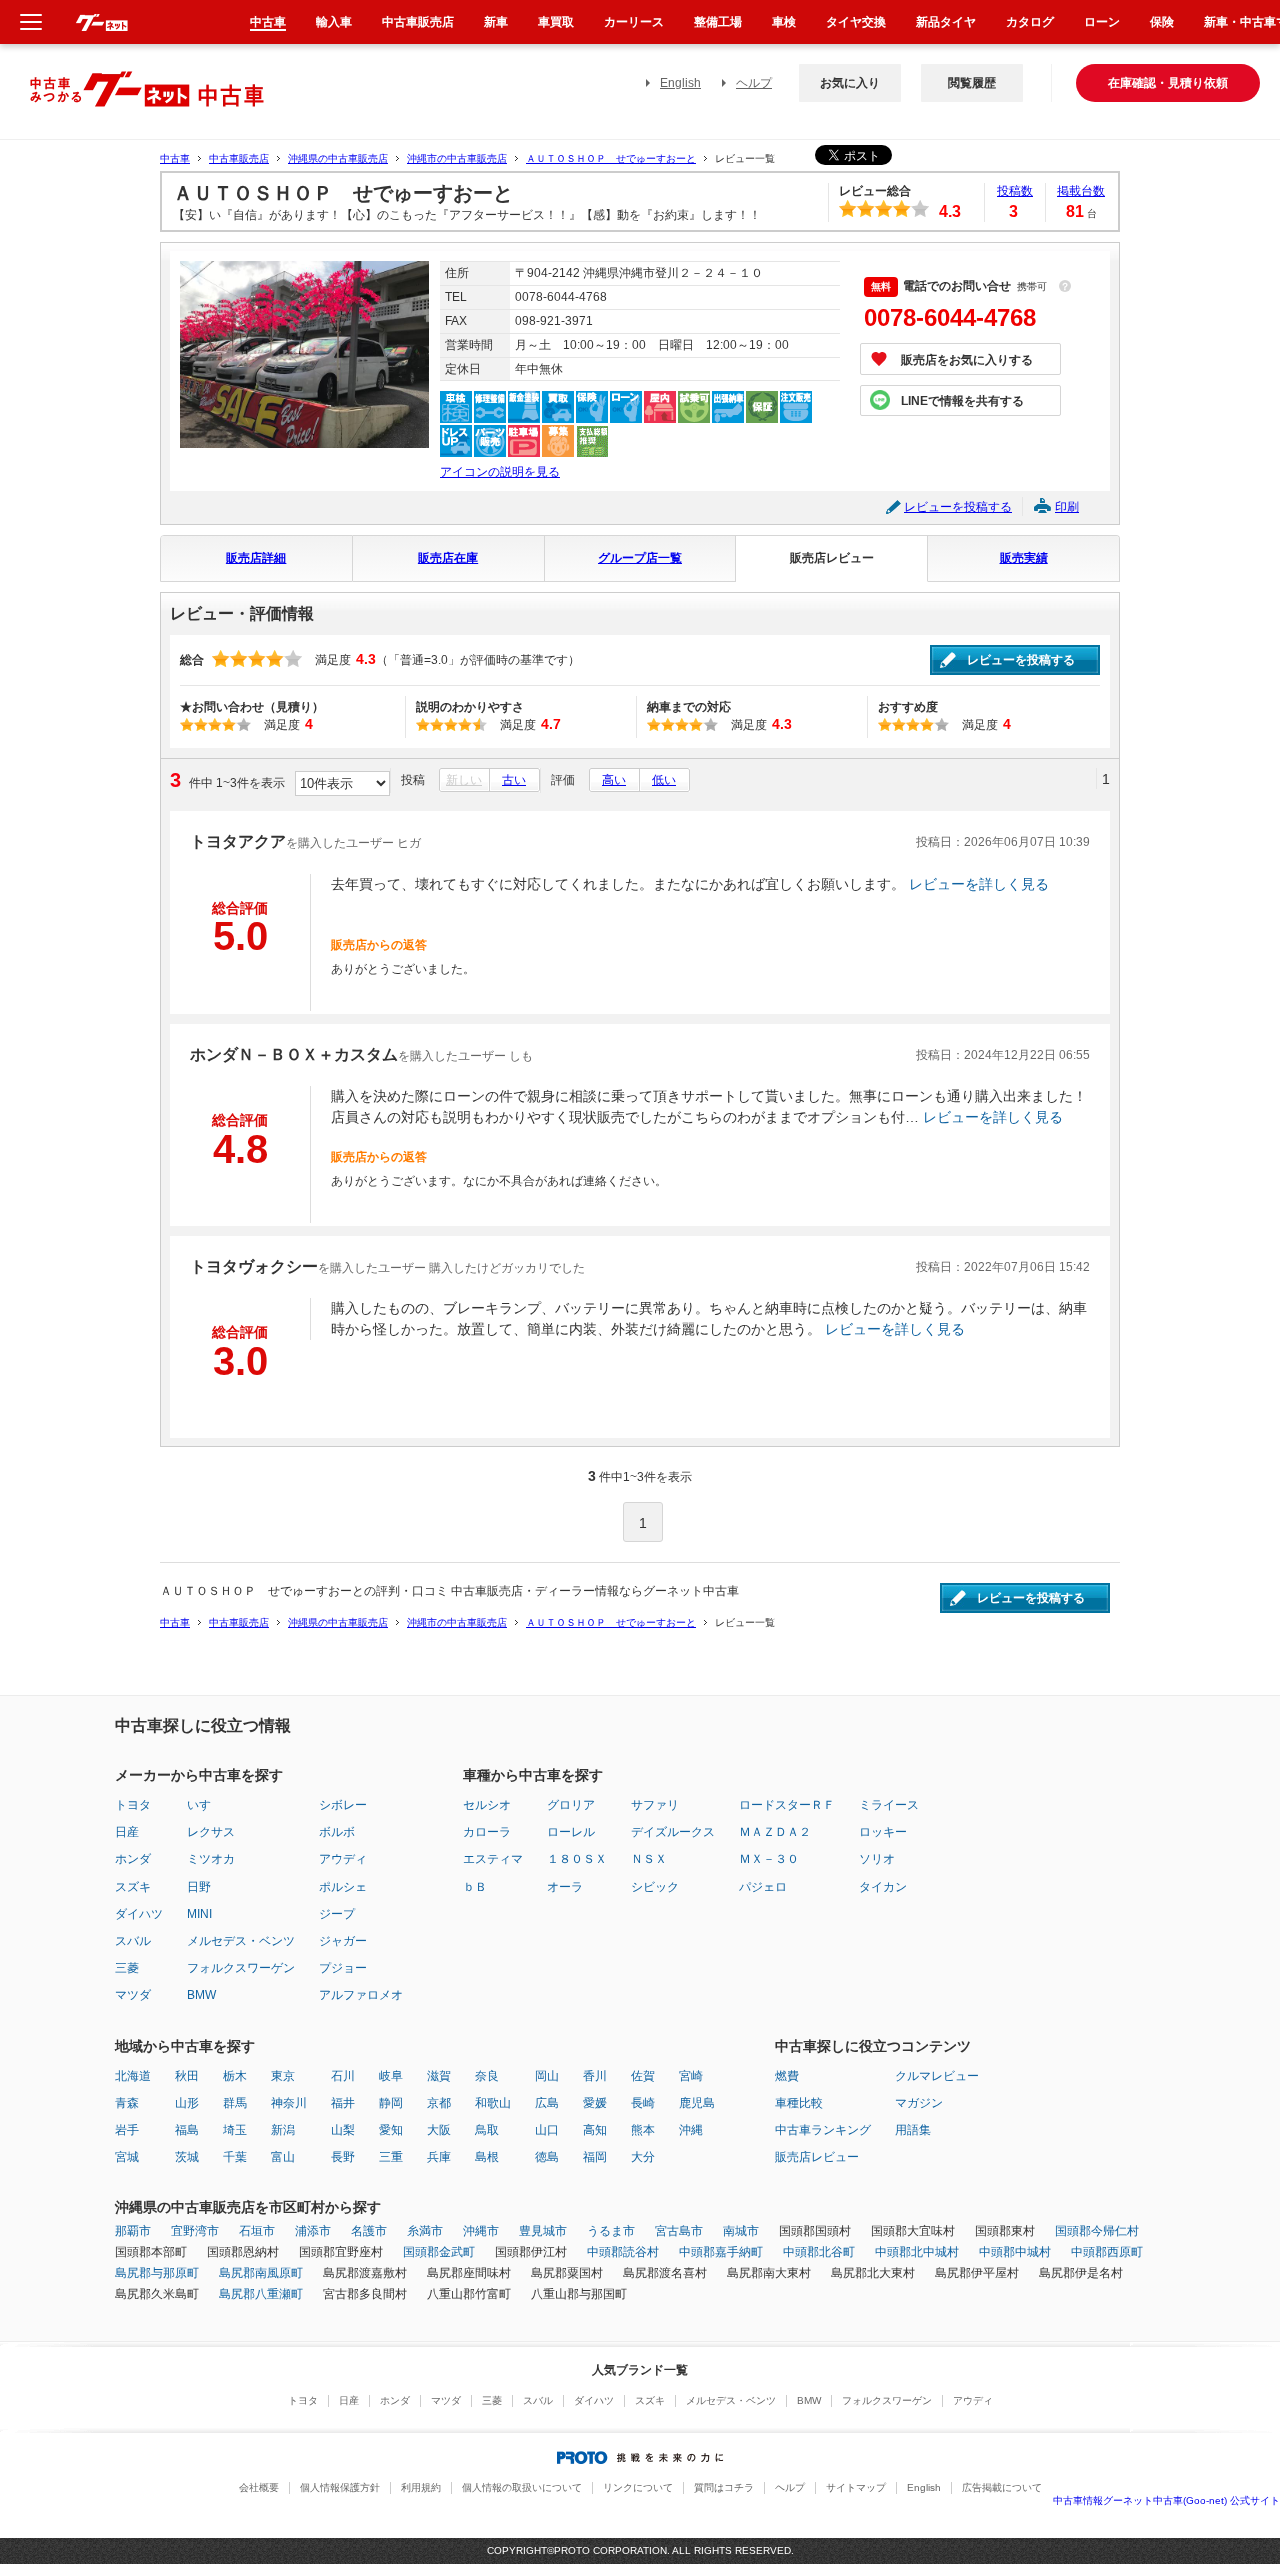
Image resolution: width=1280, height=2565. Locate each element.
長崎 (643, 2103)
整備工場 (718, 22)
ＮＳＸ (649, 1859)
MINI (199, 1914)
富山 (283, 2157)
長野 (343, 2157)
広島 (547, 2103)
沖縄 (691, 2130)
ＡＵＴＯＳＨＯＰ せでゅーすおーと (611, 158)
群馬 (235, 2103)
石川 (343, 2076)
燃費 (787, 2076)
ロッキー (883, 1832)
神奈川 (289, 2103)
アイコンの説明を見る (500, 472)
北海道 (133, 2076)
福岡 (595, 2157)
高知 (595, 2130)
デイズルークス (673, 1832)
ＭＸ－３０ (769, 1859)
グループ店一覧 (640, 558)
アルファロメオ (361, 1995)
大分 (643, 2157)
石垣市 (257, 2231)
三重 (391, 2157)
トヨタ (133, 1805)
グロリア (571, 1805)
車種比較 (799, 2103)
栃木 (235, 2076)
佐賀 (643, 2076)
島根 (487, 2157)
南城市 (741, 2231)
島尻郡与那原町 (157, 2273)
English (680, 83)
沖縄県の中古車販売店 (338, 158)
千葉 (235, 2157)
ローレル (571, 1832)
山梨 (343, 2130)
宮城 (127, 2157)
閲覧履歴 (972, 83)
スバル (133, 1941)
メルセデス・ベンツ (241, 1941)
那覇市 (133, 2231)
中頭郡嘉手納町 (721, 2252)
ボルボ (337, 1832)
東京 (283, 2076)
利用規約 (421, 2487)
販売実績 (1024, 558)
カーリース (634, 22)
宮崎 (691, 2076)
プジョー (343, 1968)
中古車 (175, 158)
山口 (547, 2130)
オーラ (565, 1887)
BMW (201, 1995)
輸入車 (334, 22)
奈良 (487, 2076)
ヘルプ (754, 83)
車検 (784, 22)
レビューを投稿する (958, 507)
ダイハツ (139, 1914)
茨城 (187, 2157)
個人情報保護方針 (340, 2487)
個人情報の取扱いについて (522, 2487)
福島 (187, 2130)
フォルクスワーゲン (241, 1968)
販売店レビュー (832, 558)
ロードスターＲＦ (787, 1805)
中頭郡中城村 (1015, 2252)
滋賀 (439, 2076)
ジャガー (343, 1941)
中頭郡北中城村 (917, 2252)
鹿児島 (697, 2103)
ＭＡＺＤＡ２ (775, 1832)
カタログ (1030, 22)
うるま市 (611, 2231)
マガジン (919, 2103)
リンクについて (638, 2487)
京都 (439, 2103)
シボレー (343, 1805)
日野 (199, 1887)
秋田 (187, 2076)
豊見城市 (543, 2231)
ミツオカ (211, 1859)
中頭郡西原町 (1107, 2252)
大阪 (439, 2130)
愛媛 (595, 2103)
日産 (127, 1832)
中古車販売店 (239, 158)
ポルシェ (343, 1887)
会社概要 (259, 2487)
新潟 (283, 2130)
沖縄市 (481, 2231)
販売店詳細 (256, 558)
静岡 (391, 2103)
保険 (1162, 22)
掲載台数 (1081, 191)
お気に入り (850, 83)
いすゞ (205, 1805)
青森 (127, 2103)
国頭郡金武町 (439, 2252)
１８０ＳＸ (577, 1859)
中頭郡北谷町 (819, 2252)
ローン (1102, 22)
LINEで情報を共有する (962, 401)
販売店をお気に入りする (967, 360)
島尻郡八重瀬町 (261, 2294)
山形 (187, 2103)
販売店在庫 (448, 558)
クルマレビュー (937, 2076)
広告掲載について (1002, 2487)
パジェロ (763, 1887)
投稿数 (1015, 191)
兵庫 (439, 2157)
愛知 (391, 2130)
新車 (496, 22)
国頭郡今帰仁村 (1097, 2231)
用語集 (913, 2130)
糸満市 (425, 2231)
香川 (595, 2076)
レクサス (211, 1832)
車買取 (556, 22)
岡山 (547, 2076)
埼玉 (235, 2130)
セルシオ (487, 1805)
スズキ (133, 1887)
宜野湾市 (195, 2231)
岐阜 (391, 2076)
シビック (655, 1887)
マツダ (133, 1995)
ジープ (337, 1914)
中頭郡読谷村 (623, 2252)
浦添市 (313, 2231)
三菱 (127, 1968)
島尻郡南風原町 (261, 2273)
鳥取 (487, 2130)
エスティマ (493, 1859)
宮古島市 (679, 2231)
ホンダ (133, 1859)
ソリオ (877, 1859)
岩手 (127, 2130)
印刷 (1067, 507)
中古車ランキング (823, 2130)
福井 (343, 2103)
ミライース (889, 1805)
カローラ (487, 1832)
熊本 (643, 2130)
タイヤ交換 (856, 22)
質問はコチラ (724, 2487)
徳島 (547, 2157)
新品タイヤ (946, 22)
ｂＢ (475, 1887)
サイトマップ (856, 2487)
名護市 (369, 2231)
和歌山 (493, 2103)
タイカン (883, 1887)
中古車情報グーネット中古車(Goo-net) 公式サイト (1166, 2500)
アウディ (343, 1859)
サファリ (655, 1805)
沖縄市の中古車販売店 (457, 158)
